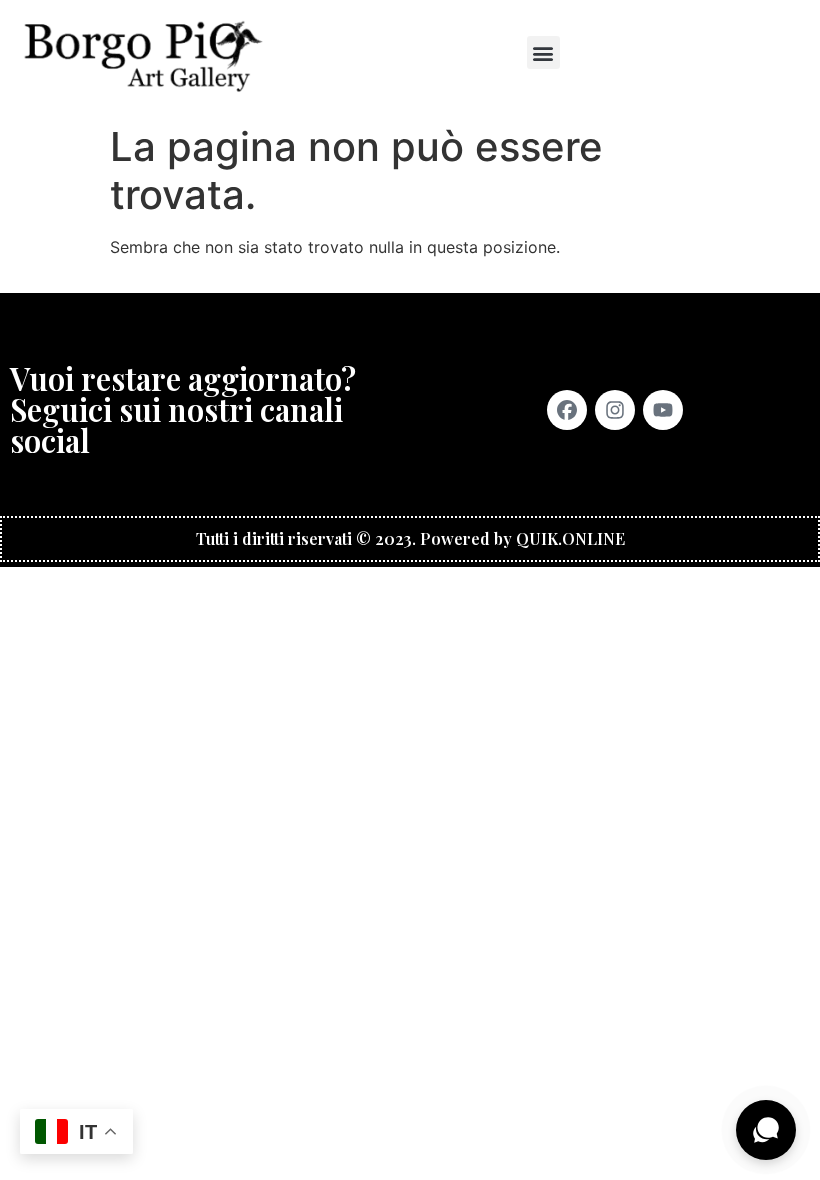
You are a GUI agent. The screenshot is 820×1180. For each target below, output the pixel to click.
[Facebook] (567, 410)
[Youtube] (663, 410)
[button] (543, 52)
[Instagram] (615, 410)
